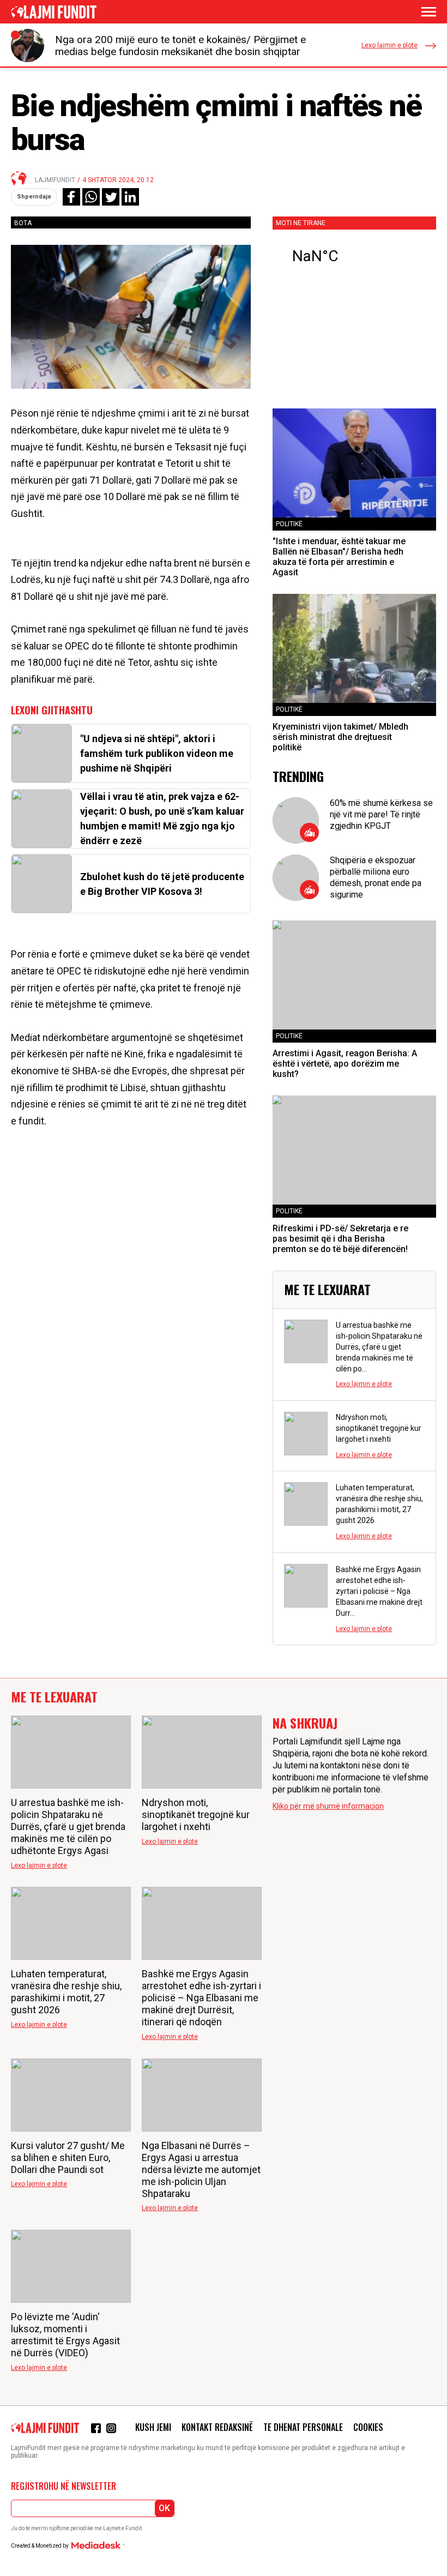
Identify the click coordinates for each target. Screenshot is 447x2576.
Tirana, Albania (354, 256)
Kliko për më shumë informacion (328, 1806)
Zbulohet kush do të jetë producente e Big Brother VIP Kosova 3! (162, 884)
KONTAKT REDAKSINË (217, 2427)
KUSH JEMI (153, 2427)
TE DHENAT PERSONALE (303, 2427)
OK (164, 2508)
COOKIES (368, 2427)
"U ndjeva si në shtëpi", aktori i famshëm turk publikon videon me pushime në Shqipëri (157, 753)
